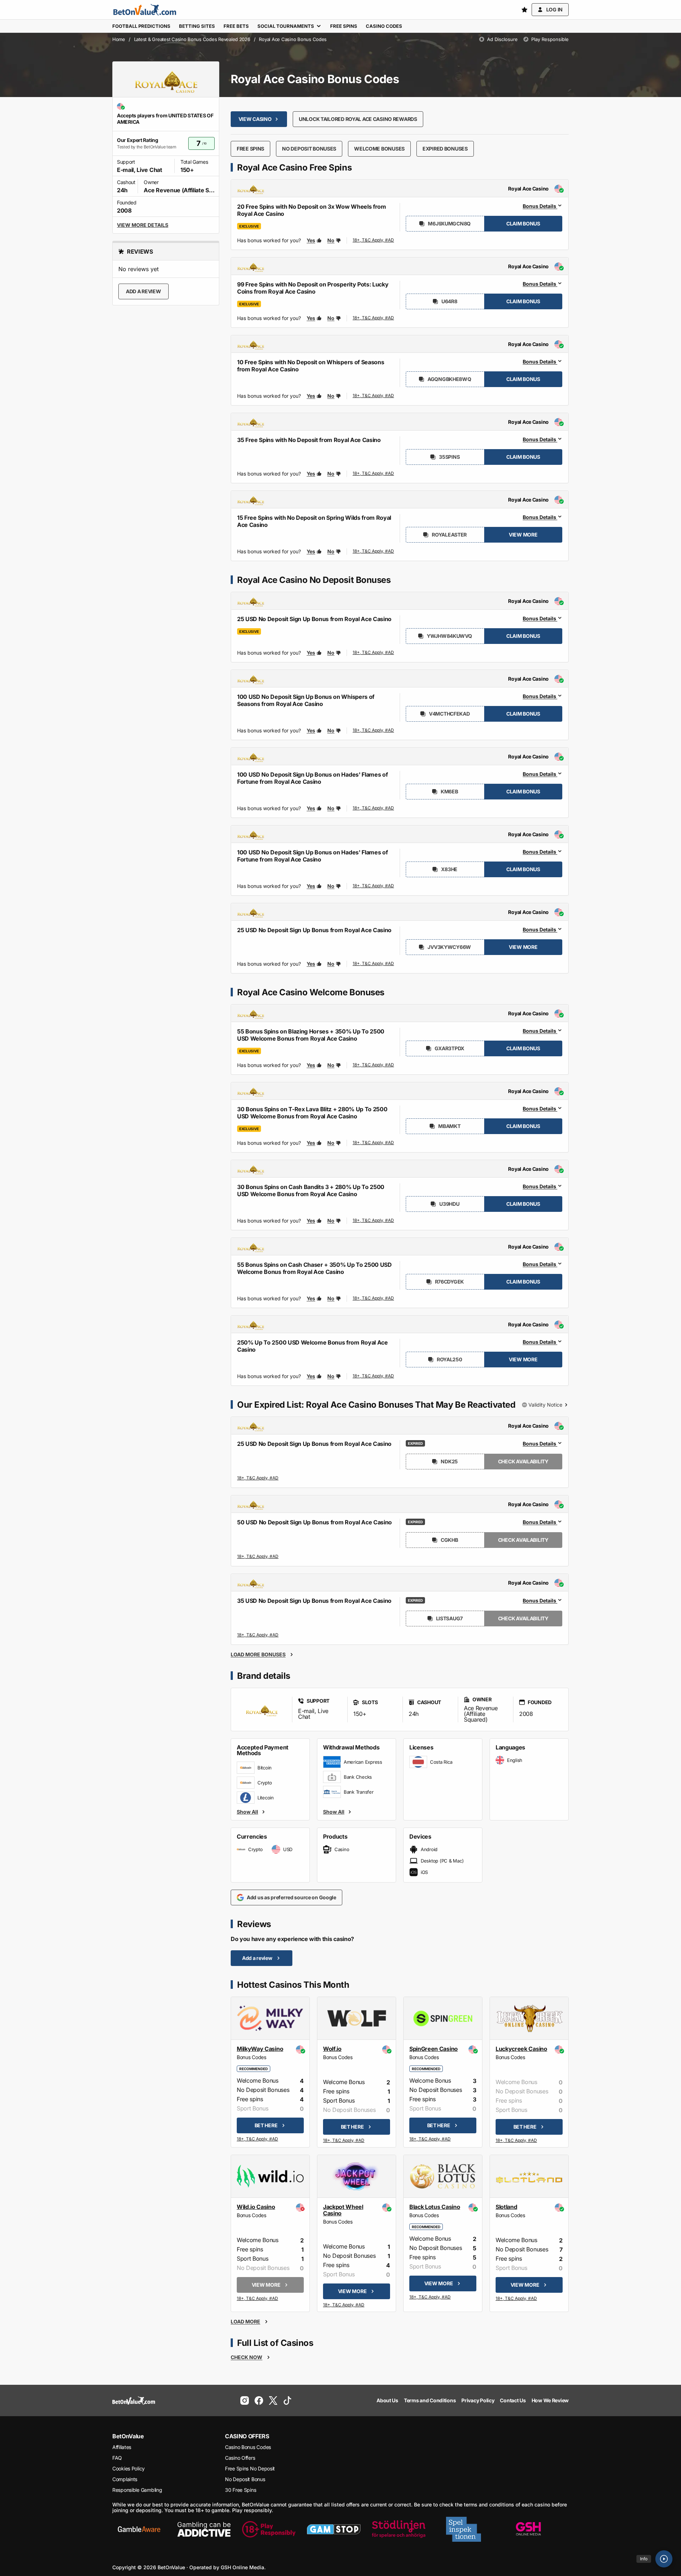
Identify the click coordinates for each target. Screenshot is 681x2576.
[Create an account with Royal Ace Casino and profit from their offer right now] (374, 242)
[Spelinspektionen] (464, 2529)
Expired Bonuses (445, 149)
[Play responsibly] (269, 2529)
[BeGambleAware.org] (139, 2529)
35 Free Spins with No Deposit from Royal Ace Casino (309, 440)
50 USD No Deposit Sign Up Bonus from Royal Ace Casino (314, 1522)
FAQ (117, 2458)
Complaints (125, 2479)
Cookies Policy (129, 2468)
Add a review (144, 291)
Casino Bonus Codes (248, 2447)
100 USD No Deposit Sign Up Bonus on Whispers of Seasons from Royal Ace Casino (306, 700)
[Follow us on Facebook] (259, 2400)
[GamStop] (334, 2529)
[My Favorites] (524, 10)
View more (523, 535)
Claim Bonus (523, 223)
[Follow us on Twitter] (273, 2400)
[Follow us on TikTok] (287, 2400)
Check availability (523, 1461)
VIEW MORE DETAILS (143, 225)
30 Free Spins (240, 2490)
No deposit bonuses (309, 149)
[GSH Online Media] (528, 2529)
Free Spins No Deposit (250, 2468)
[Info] (664, 2559)
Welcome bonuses (379, 149)
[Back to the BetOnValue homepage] (145, 10)
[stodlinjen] (399, 2529)
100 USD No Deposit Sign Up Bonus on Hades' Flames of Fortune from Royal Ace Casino (312, 778)
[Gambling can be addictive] (204, 2529)
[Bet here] (258, 2140)
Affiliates (122, 2447)
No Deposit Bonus (245, 2479)
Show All (247, 1812)
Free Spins (250, 149)
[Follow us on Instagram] (245, 2400)
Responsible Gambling (137, 2490)
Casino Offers (240, 2458)
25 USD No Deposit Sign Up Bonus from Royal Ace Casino (314, 930)
